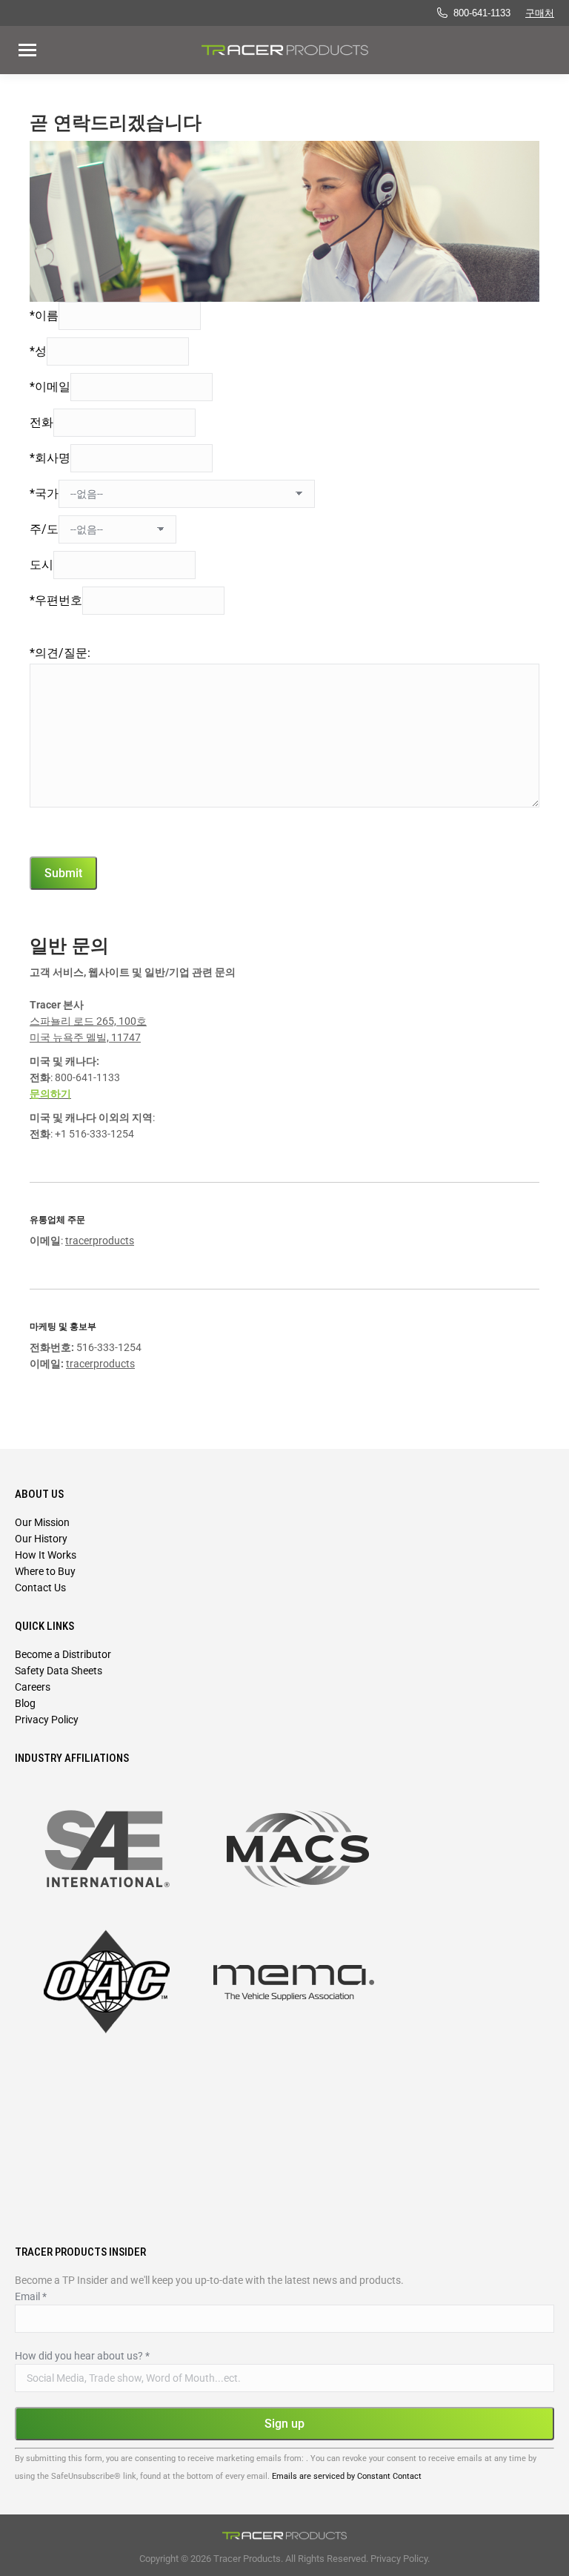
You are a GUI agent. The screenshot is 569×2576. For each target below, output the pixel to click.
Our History (41, 1539)
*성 (38, 351)
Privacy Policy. (400, 2559)
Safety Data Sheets (59, 1671)
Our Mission (42, 1522)
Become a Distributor (63, 1654)
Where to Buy (45, 1571)
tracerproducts (100, 1241)
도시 (41, 565)
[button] (262, 28)
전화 (41, 422)
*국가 (44, 493)
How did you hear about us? (82, 2356)
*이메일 (50, 387)
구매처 (540, 13)
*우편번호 (56, 600)
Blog (25, 1703)
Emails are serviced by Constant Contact (347, 2476)
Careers (33, 1687)
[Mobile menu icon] (27, 50)
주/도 (44, 529)
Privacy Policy (47, 1720)
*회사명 (50, 458)
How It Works (46, 1555)
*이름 (44, 316)
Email (31, 2296)
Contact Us (40, 1588)
